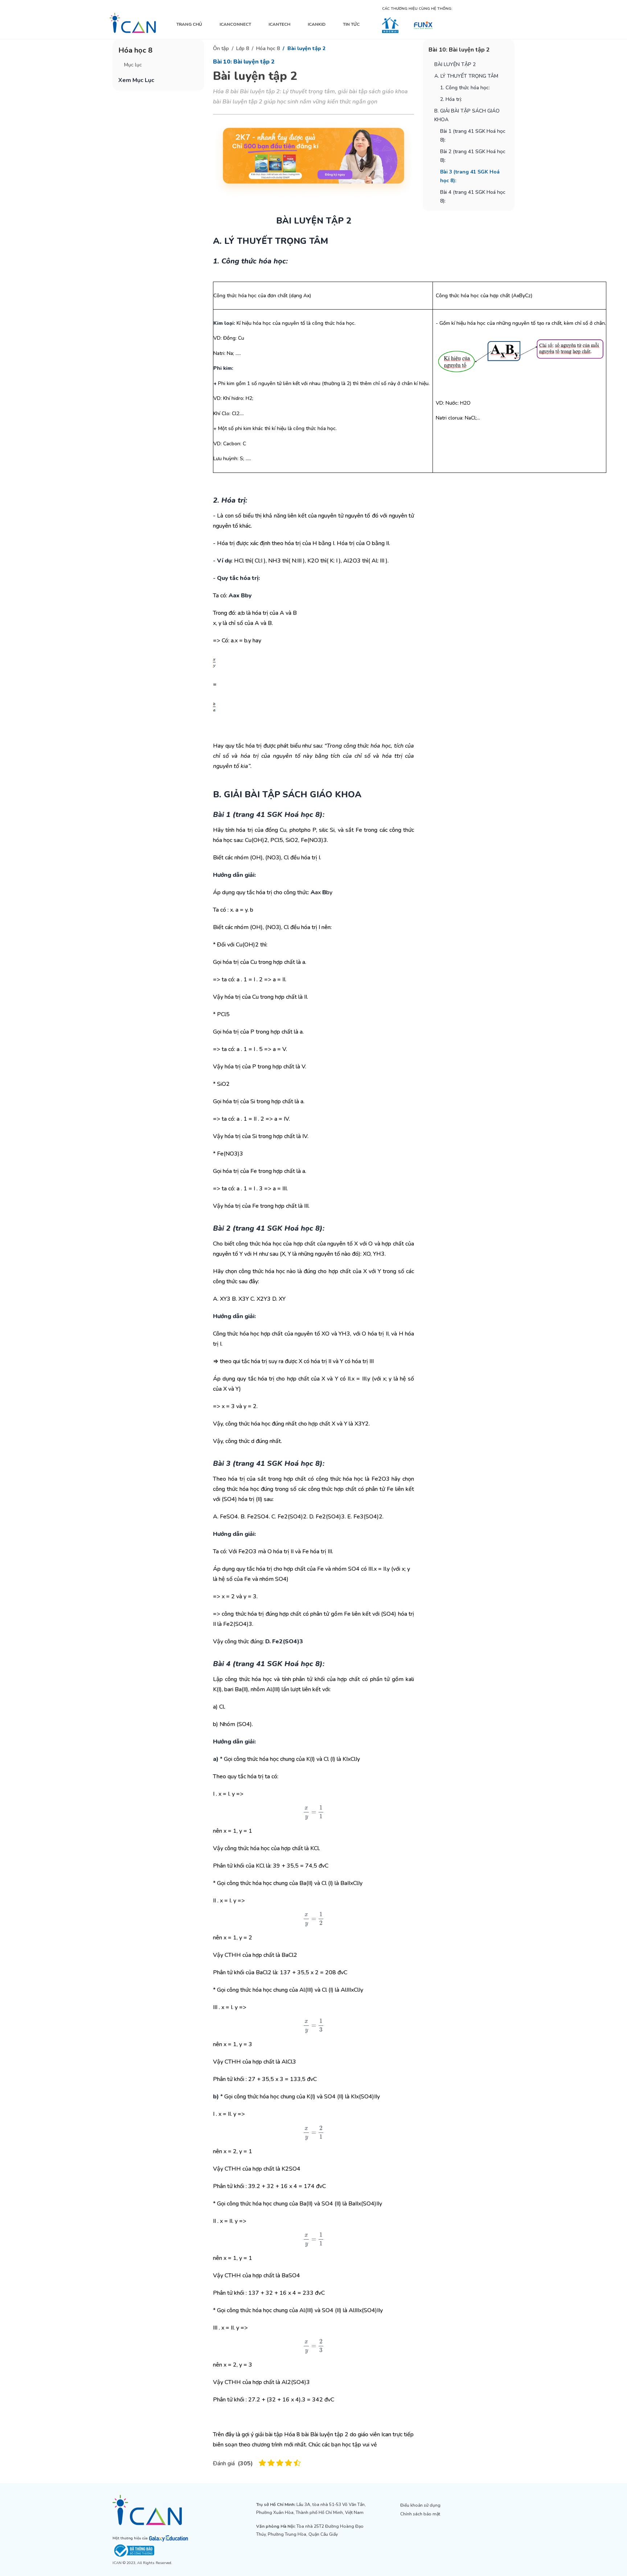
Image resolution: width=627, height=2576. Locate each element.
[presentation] (313, 1812)
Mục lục (133, 65)
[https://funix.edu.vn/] (423, 25)
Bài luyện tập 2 (306, 48)
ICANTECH (279, 24)
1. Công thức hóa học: (465, 88)
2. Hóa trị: (451, 99)
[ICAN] (133, 23)
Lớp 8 (243, 48)
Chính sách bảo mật (420, 2514)
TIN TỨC (351, 24)
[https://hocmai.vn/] (390, 25)
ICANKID (317, 24)
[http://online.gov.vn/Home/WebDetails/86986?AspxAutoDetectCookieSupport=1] (170, 2551)
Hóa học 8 (268, 48)
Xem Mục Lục (136, 80)
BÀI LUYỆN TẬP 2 (455, 64)
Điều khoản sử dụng (420, 2505)
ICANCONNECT (235, 24)
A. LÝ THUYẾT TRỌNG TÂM (466, 76)
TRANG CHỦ (189, 24)
